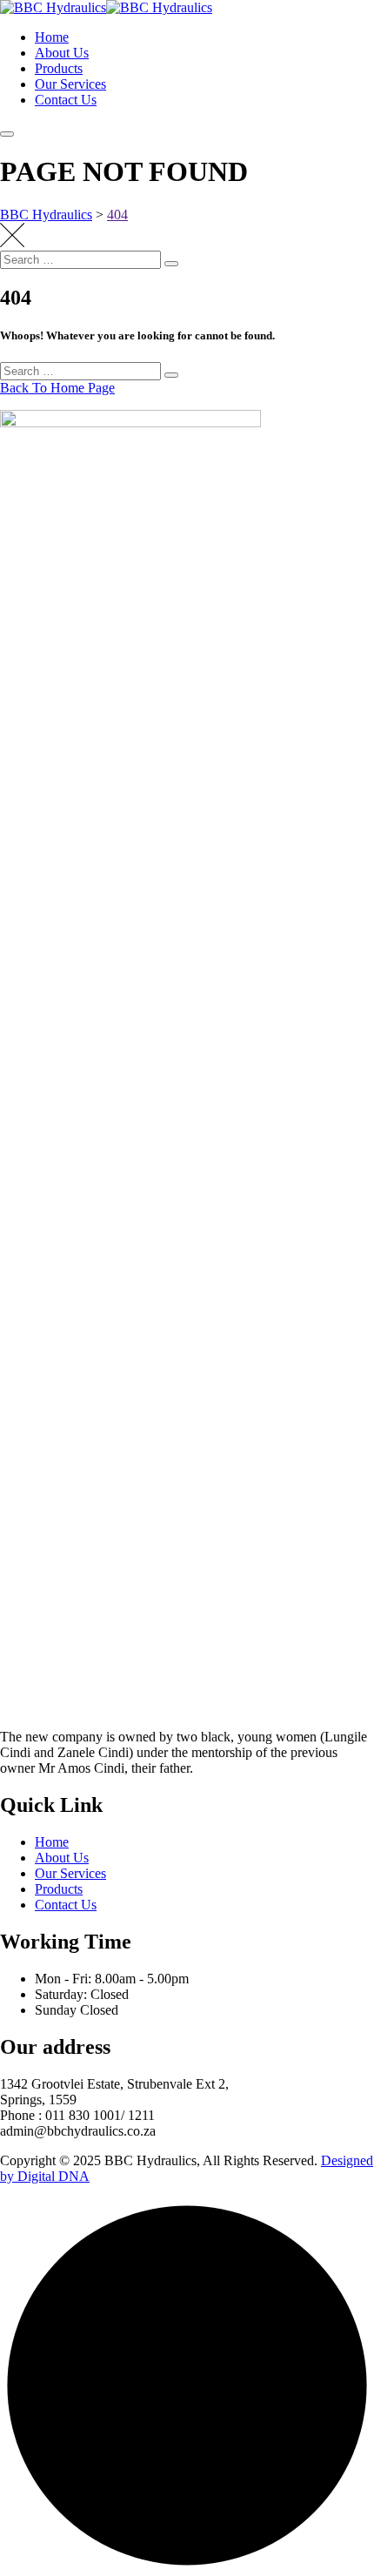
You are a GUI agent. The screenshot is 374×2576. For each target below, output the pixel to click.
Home (52, 37)
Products (59, 68)
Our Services (70, 84)
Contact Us (66, 100)
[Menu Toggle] (7, 134)
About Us (62, 53)
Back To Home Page (57, 388)
